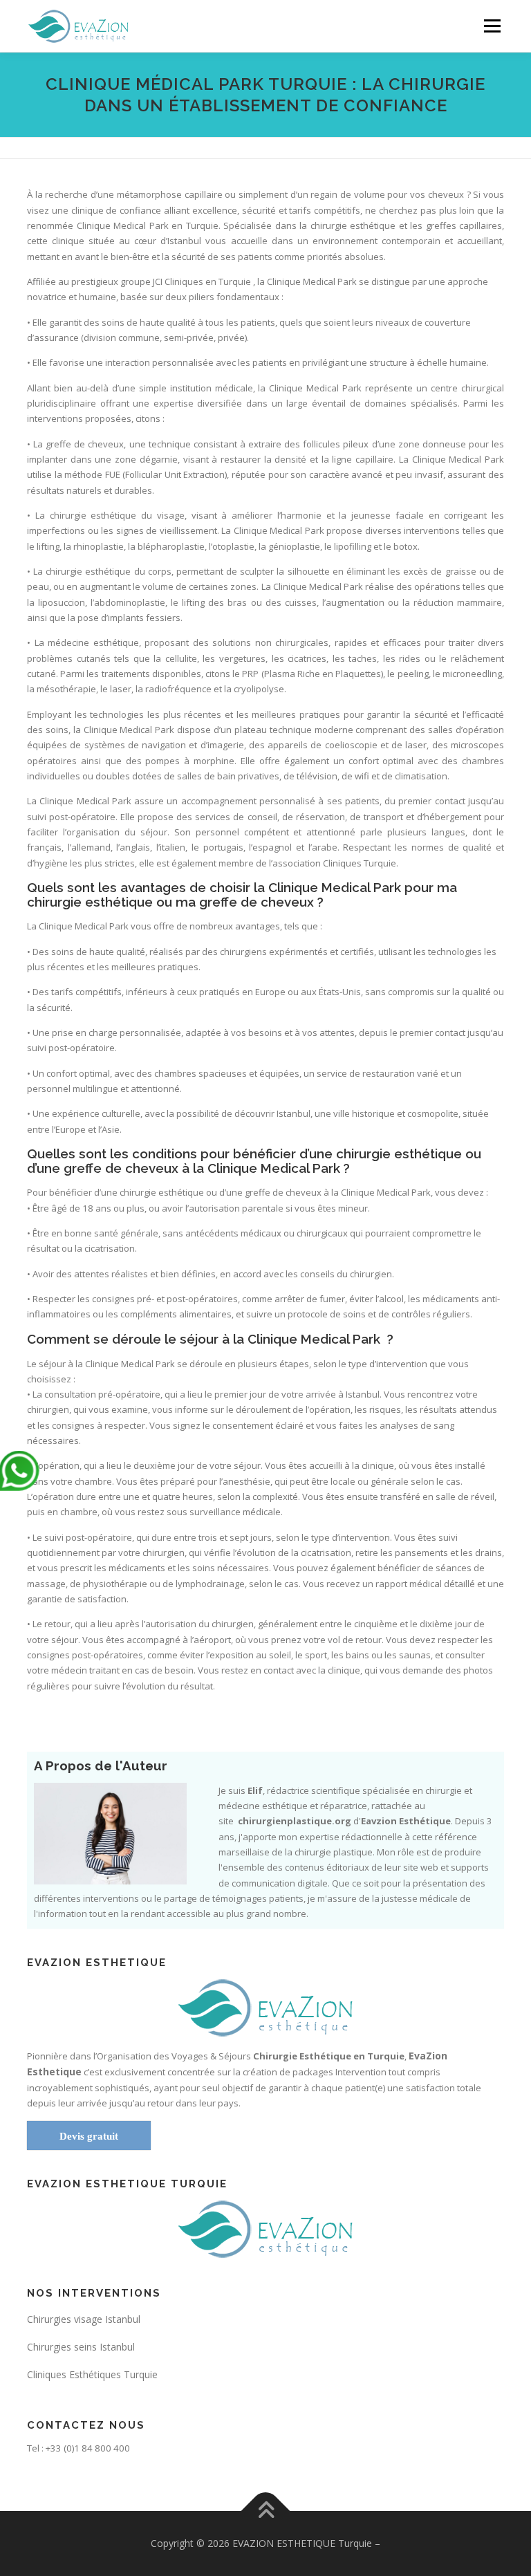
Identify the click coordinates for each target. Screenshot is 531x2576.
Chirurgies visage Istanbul (84, 2319)
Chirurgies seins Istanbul (81, 2347)
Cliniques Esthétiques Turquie (92, 2374)
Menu (492, 26)
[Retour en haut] (266, 2511)
